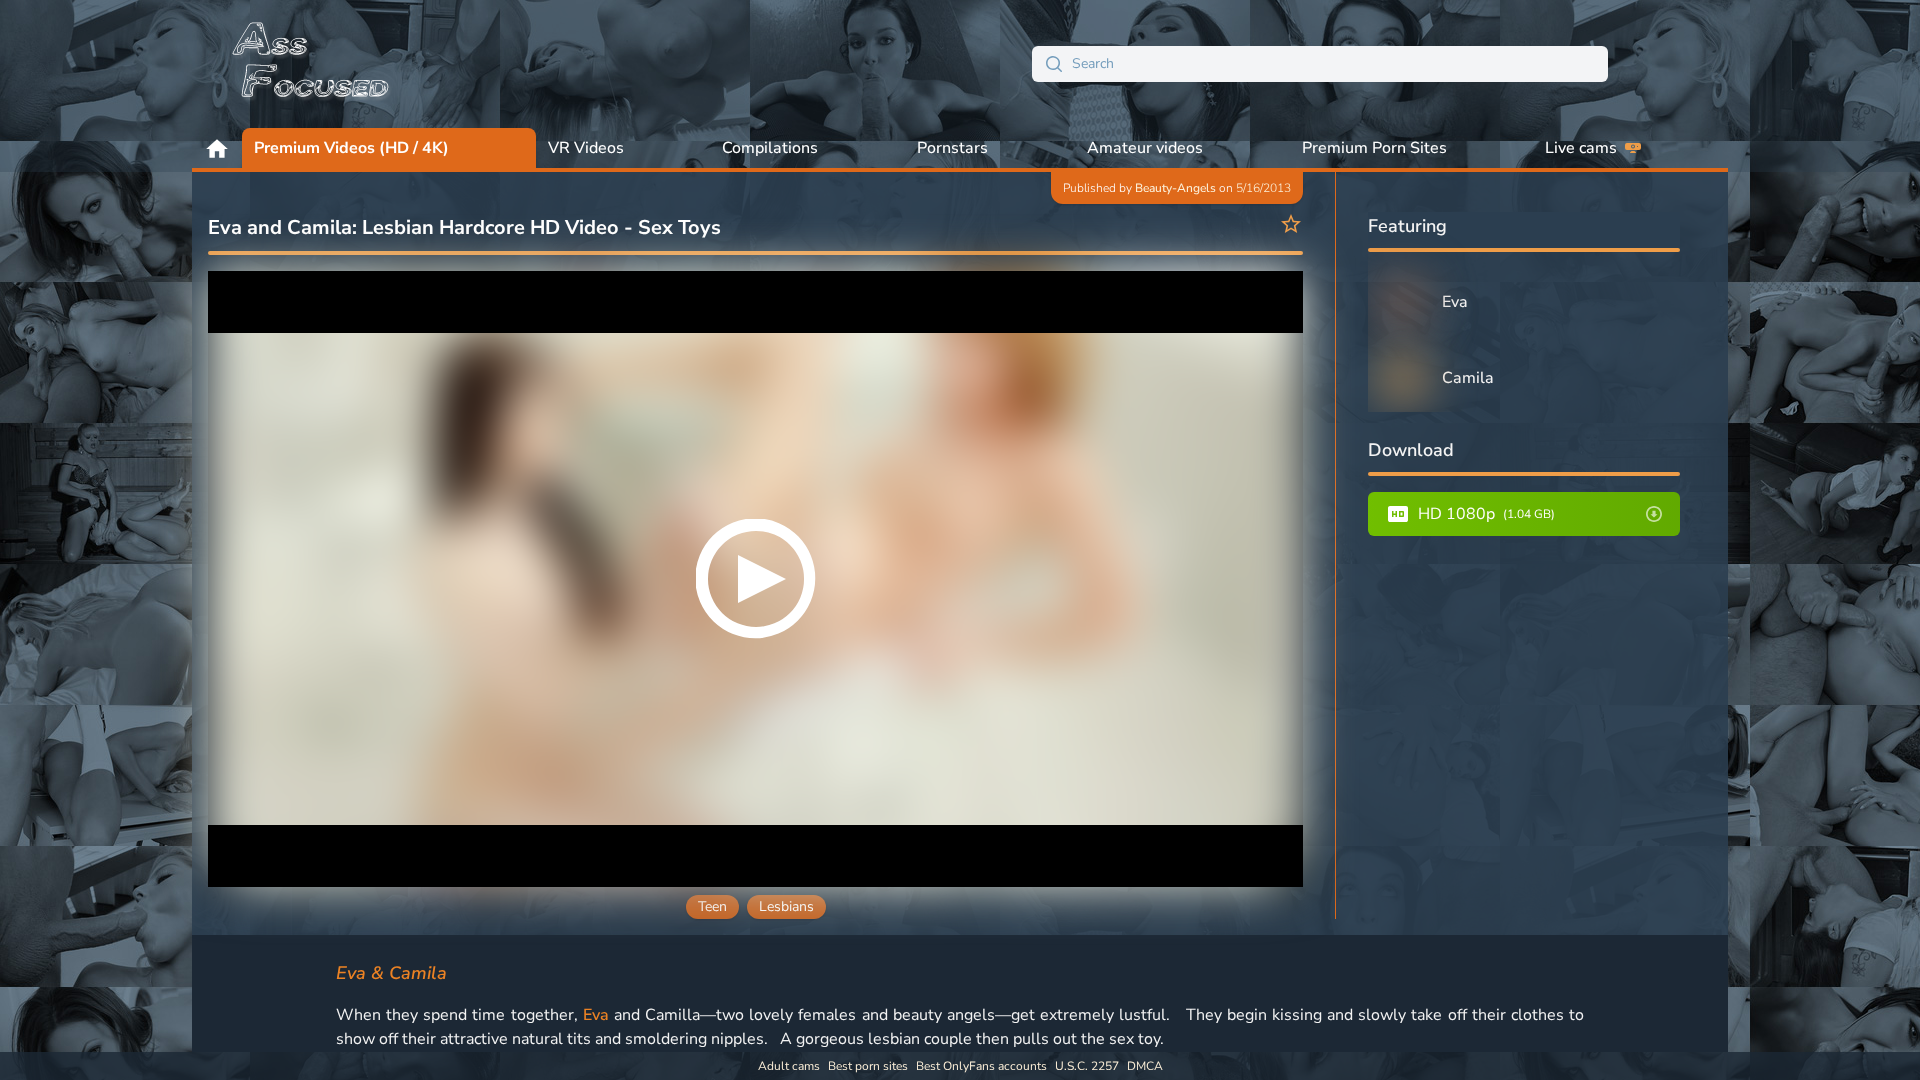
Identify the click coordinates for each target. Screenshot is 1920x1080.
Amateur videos (1145, 148)
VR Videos (586, 148)
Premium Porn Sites (1374, 148)
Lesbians (786, 906)
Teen (712, 906)
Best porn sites (868, 1066)
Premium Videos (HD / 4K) (351, 148)
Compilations (770, 148)
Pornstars (952, 148)
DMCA (1145, 1066)
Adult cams (789, 1066)
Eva (596, 1015)
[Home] (312, 64)
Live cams (1581, 148)
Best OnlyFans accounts (981, 1066)
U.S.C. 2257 (1087, 1066)
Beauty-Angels (1175, 188)
